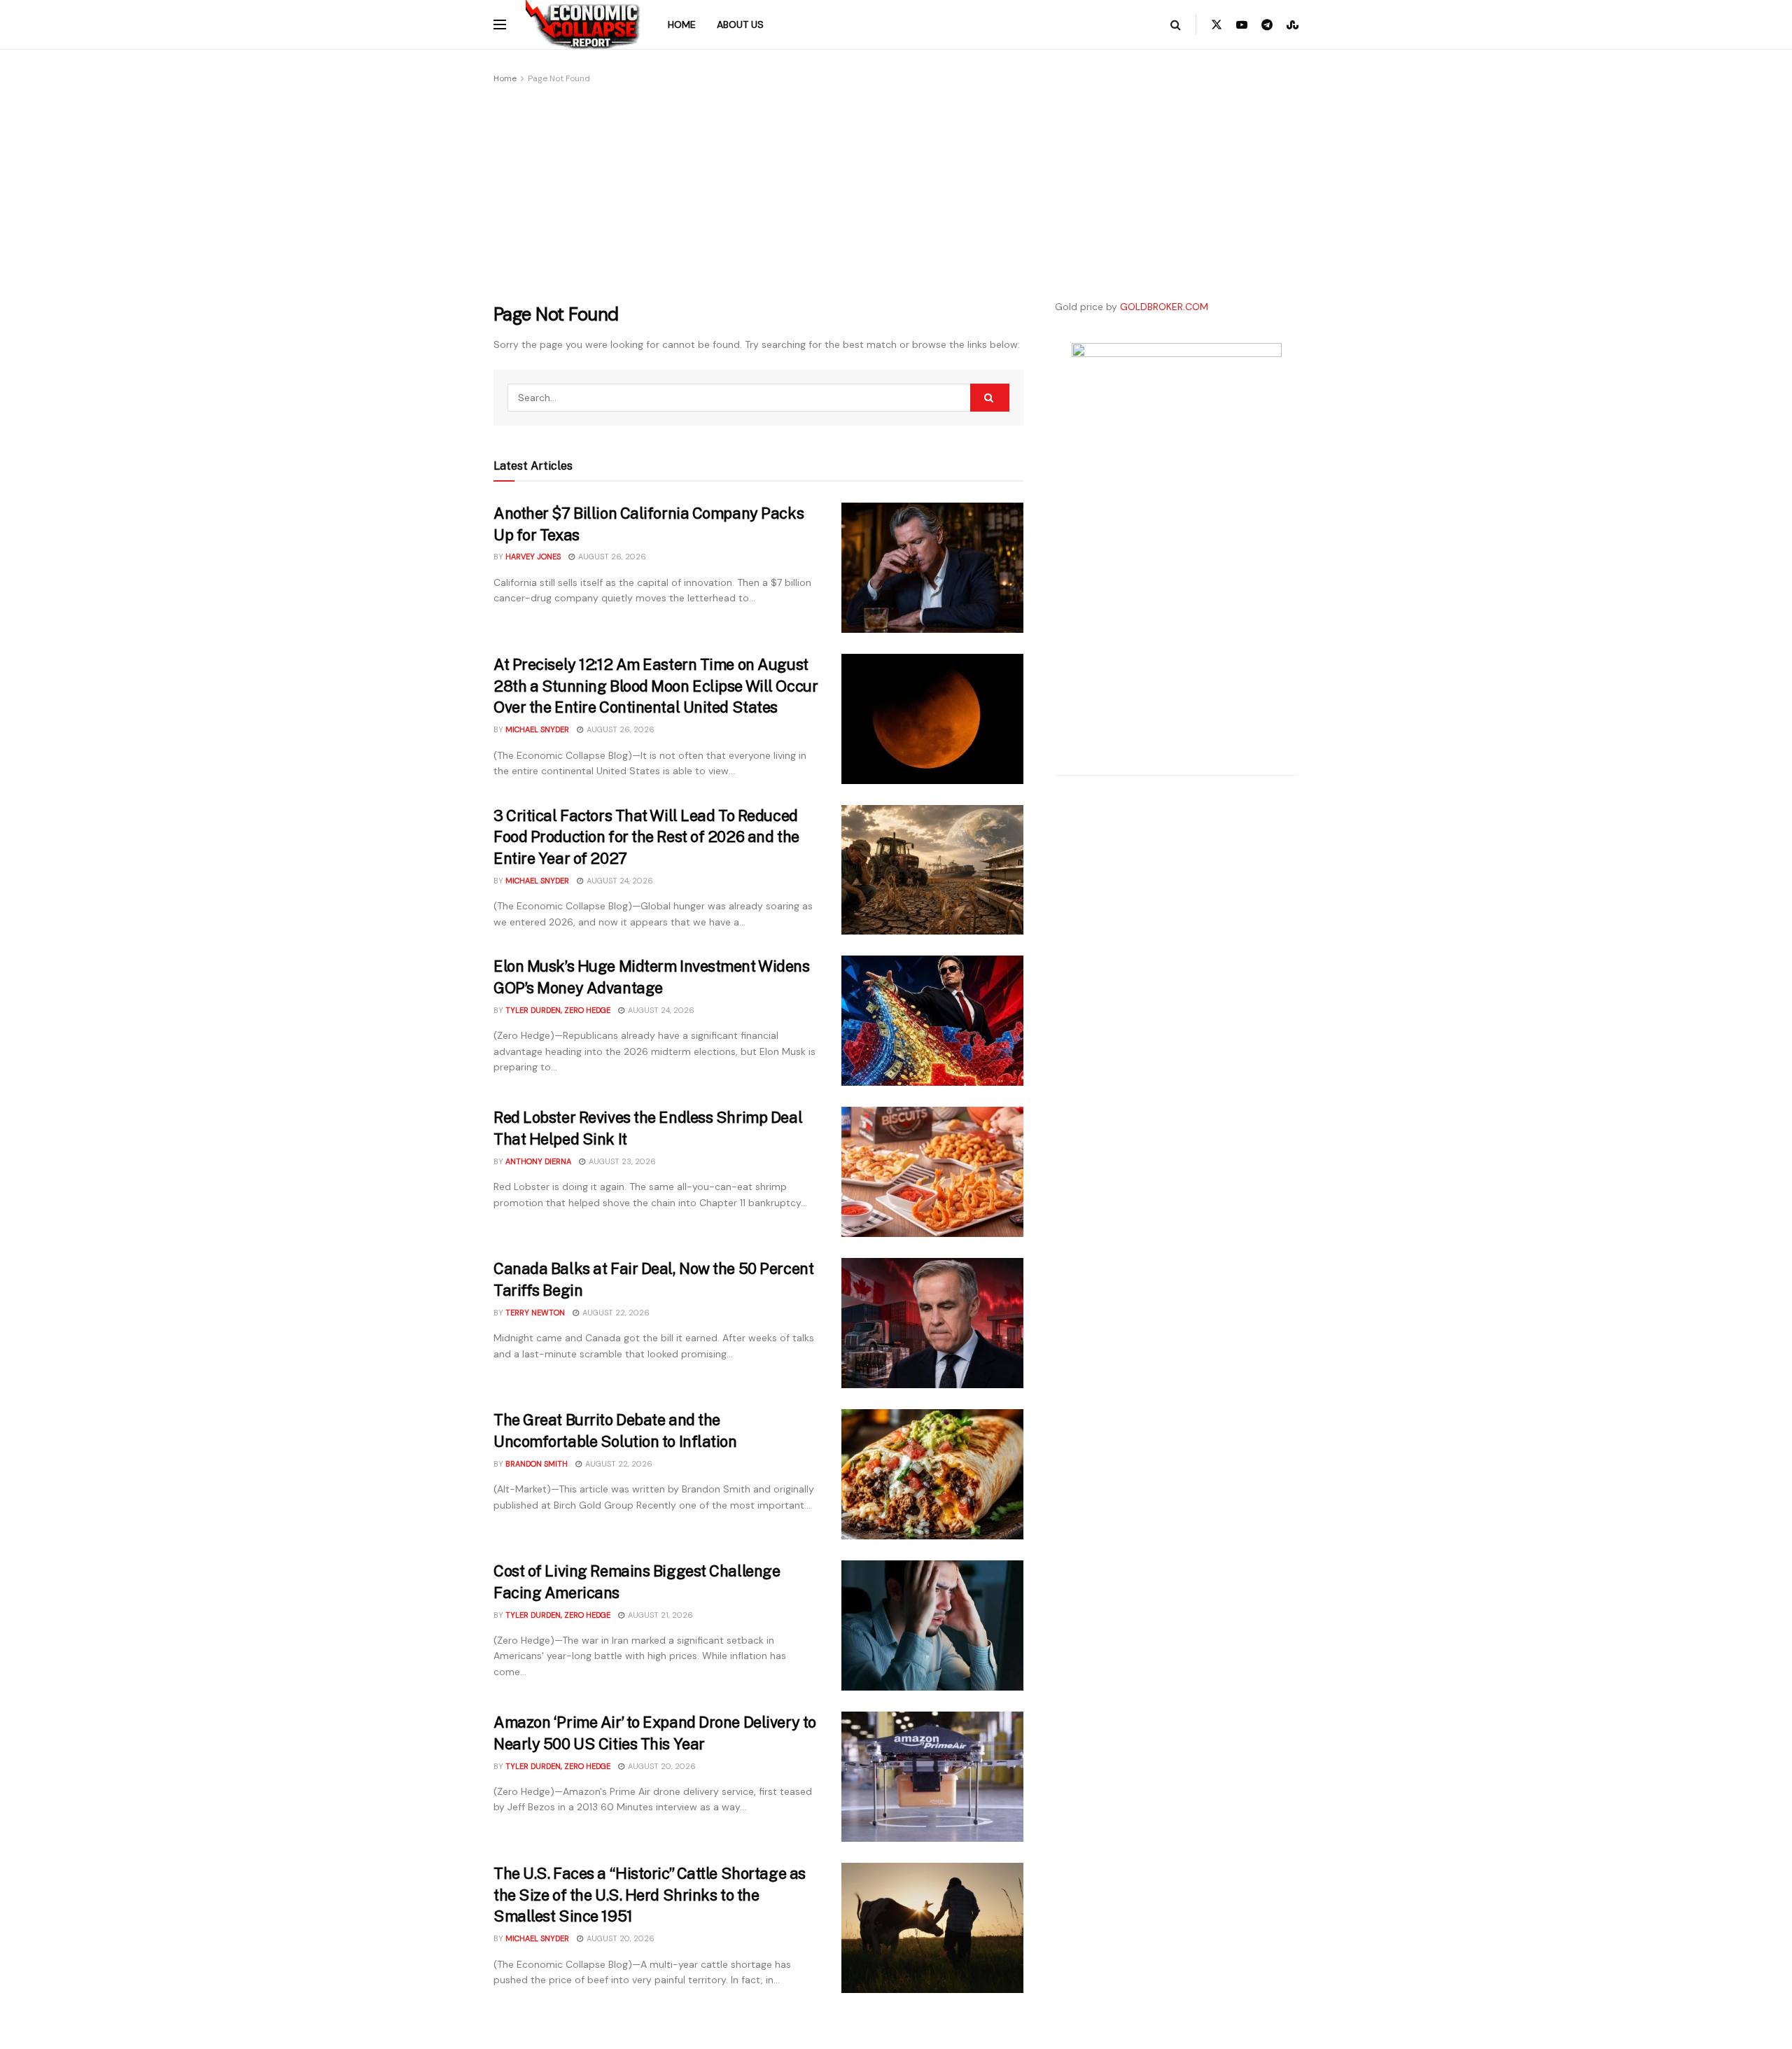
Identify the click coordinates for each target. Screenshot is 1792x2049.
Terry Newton (535, 1313)
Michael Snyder (537, 729)
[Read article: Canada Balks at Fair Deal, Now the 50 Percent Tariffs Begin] (932, 1323)
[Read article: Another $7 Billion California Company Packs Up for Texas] (932, 568)
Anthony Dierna (538, 1161)
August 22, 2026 (615, 1313)
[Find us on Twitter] (1217, 25)
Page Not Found (559, 78)
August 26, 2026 (611, 557)
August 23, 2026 (621, 1161)
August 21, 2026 (659, 1615)
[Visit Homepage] (583, 25)
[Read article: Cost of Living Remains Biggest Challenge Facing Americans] (932, 1625)
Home (682, 25)
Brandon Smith (537, 1464)
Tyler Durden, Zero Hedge (558, 1010)
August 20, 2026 (661, 1766)
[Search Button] (1176, 25)
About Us (740, 25)
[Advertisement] (758, 191)
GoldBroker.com (1164, 307)
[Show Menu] (500, 25)
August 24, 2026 (619, 881)
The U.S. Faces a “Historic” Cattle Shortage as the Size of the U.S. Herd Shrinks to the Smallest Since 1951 (650, 1895)
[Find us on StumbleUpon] (1293, 25)
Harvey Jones (533, 557)
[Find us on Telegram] (1267, 25)
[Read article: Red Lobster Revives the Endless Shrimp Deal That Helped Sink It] (932, 1172)
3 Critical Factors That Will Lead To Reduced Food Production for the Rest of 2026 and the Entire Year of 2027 (646, 837)
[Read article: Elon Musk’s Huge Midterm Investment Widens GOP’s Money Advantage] (932, 1021)
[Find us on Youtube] (1242, 25)
